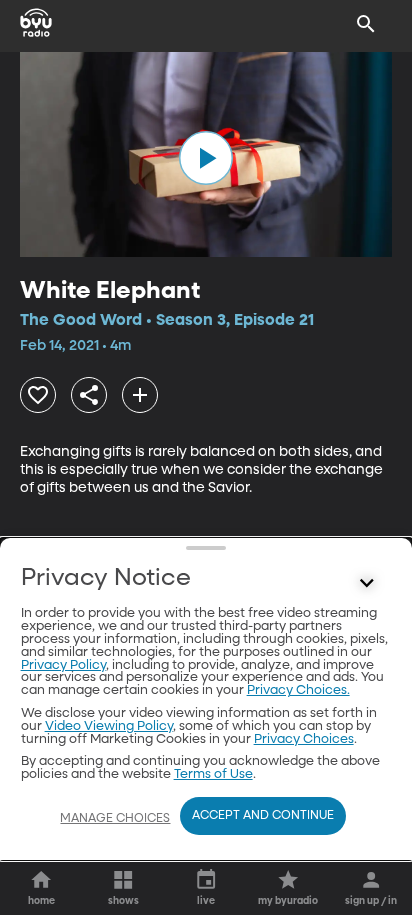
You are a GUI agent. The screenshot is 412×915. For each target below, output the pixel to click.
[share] (89, 395)
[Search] (366, 24)
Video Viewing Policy (109, 726)
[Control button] (366, 583)
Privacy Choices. (298, 690)
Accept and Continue (263, 816)
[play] (206, 158)
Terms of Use (213, 774)
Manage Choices (115, 819)
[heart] (38, 395)
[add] (140, 395)
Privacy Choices (304, 739)
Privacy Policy (63, 665)
